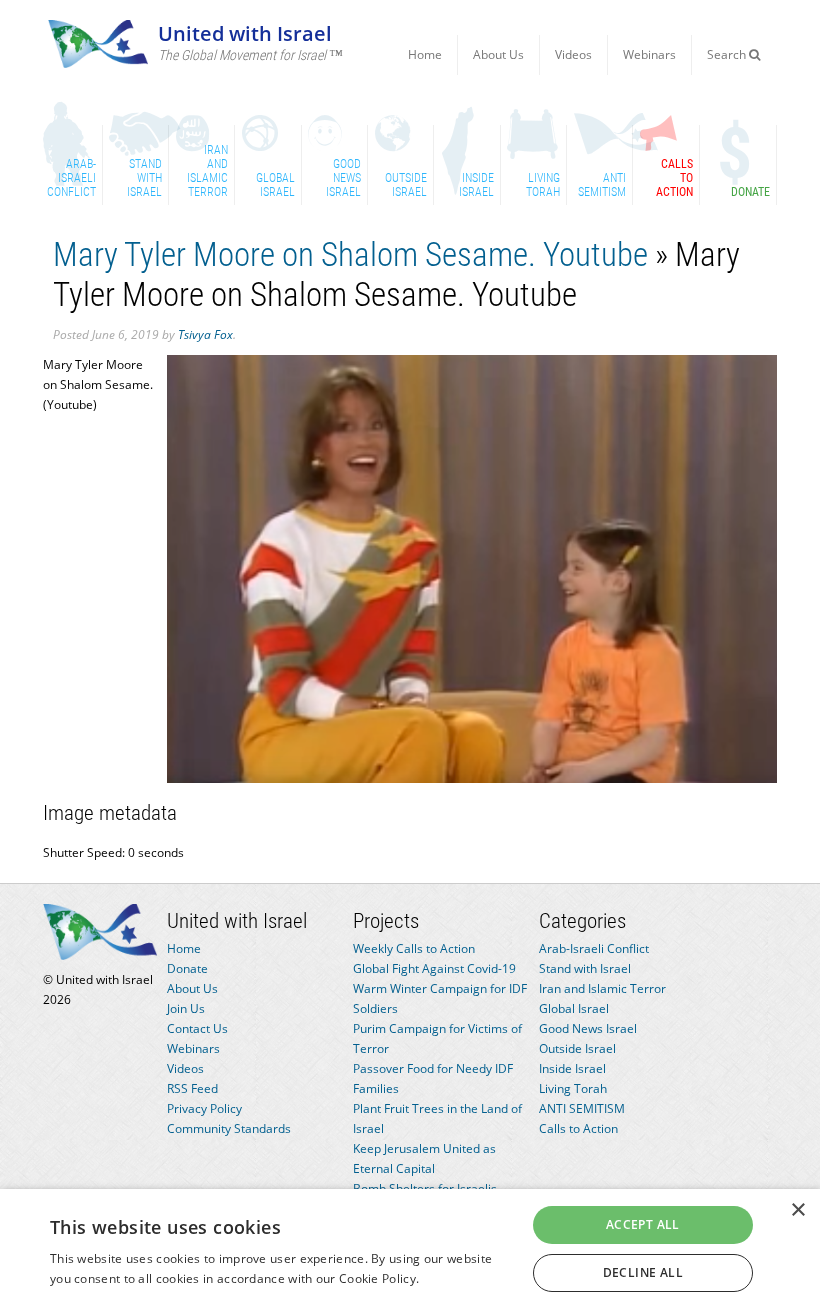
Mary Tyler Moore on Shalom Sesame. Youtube (350, 254)
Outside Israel (577, 1048)
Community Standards (229, 1128)
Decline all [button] (643, 1272)
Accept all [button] (643, 1224)
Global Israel (574, 1008)
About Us (498, 54)
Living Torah (573, 1088)
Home (425, 54)
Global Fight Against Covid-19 (434, 968)
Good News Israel (588, 1028)
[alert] (410, 1249)
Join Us (186, 1008)
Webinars (649, 54)
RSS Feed (192, 1088)
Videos (573, 54)
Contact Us (197, 1028)
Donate (187, 968)
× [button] (797, 1210)
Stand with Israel (585, 968)
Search (728, 54)
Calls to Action (578, 1128)
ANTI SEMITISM (582, 1108)
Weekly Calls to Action (414, 948)
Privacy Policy (204, 1108)
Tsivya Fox (205, 334)
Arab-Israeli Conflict (594, 948)
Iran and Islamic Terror (602, 988)
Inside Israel (572, 1068)
